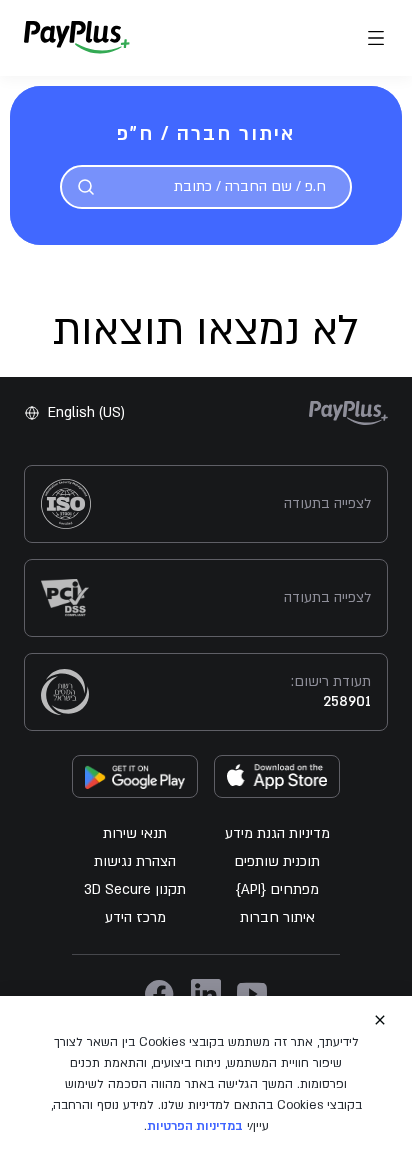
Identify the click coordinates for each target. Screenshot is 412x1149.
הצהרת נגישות (135, 861)
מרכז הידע (135, 917)
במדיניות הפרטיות (195, 1126)
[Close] (380, 1020)
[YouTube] (252, 994)
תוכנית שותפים (277, 861)
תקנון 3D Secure (135, 889)
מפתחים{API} (277, 889)
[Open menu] (376, 38)
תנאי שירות (135, 833)
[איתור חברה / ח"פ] (86, 187)
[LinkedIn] (206, 994)
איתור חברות (277, 917)
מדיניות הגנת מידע (277, 833)
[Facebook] (160, 994)
